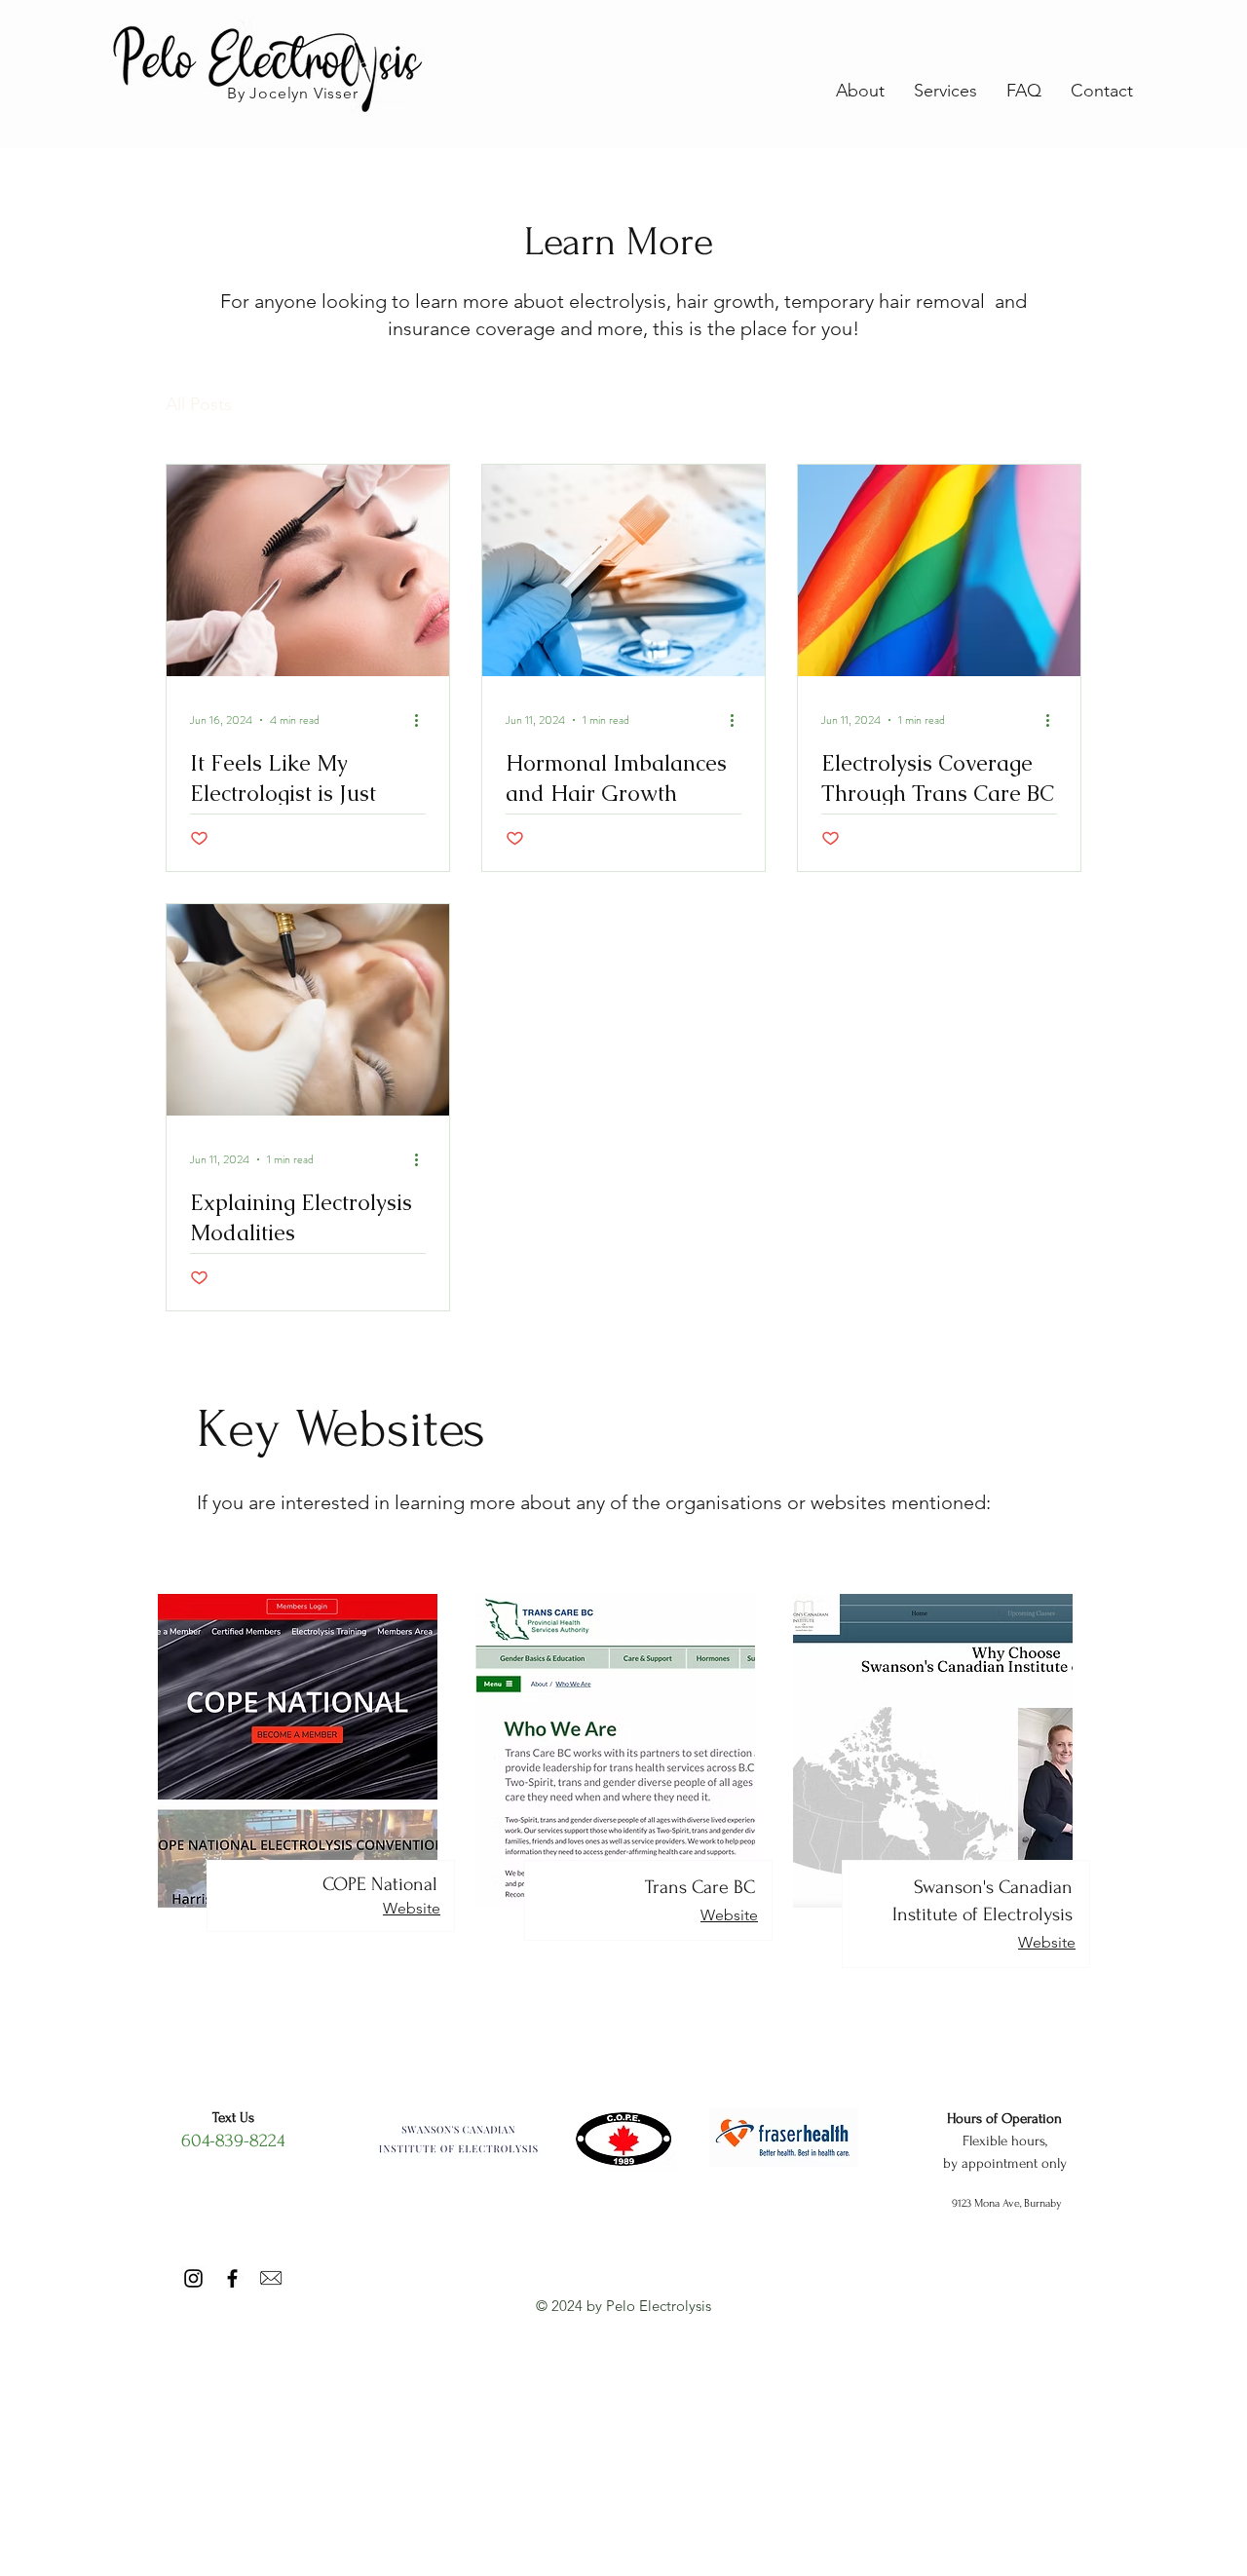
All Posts (199, 404)
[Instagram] (193, 2278)
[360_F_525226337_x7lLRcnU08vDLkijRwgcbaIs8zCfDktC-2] (271, 2278)
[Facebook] (232, 2278)
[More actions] (423, 720)
